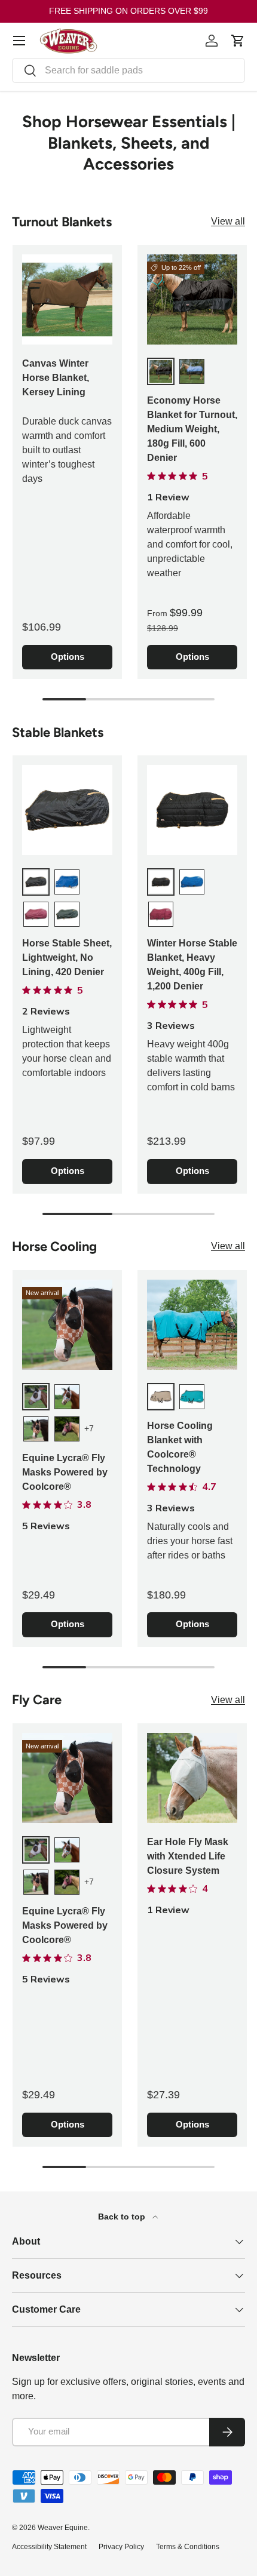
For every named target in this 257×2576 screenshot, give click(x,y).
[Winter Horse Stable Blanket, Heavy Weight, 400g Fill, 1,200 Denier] (192, 810)
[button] (238, 41)
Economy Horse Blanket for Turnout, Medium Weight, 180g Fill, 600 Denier (192, 429)
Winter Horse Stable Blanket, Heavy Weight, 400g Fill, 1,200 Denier (192, 965)
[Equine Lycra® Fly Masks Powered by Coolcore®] (67, 1325)
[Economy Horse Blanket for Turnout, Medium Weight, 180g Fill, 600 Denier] (192, 299)
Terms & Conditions (188, 2547)
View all (228, 221)
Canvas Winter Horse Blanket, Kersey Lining (56, 378)
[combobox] (128, 70)
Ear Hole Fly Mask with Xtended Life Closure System (188, 1856)
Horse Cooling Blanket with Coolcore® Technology (180, 1447)
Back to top (123, 2217)
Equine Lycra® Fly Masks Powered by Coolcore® (65, 1472)
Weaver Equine (63, 2528)
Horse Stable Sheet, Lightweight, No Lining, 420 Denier (67, 957)
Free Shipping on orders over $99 (128, 11)
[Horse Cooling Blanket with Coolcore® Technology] (192, 1325)
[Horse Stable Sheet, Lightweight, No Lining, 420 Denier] (67, 810)
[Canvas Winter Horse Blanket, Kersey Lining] (67, 299)
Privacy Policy (121, 2547)
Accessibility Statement (49, 2547)
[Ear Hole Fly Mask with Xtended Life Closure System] (192, 1778)
